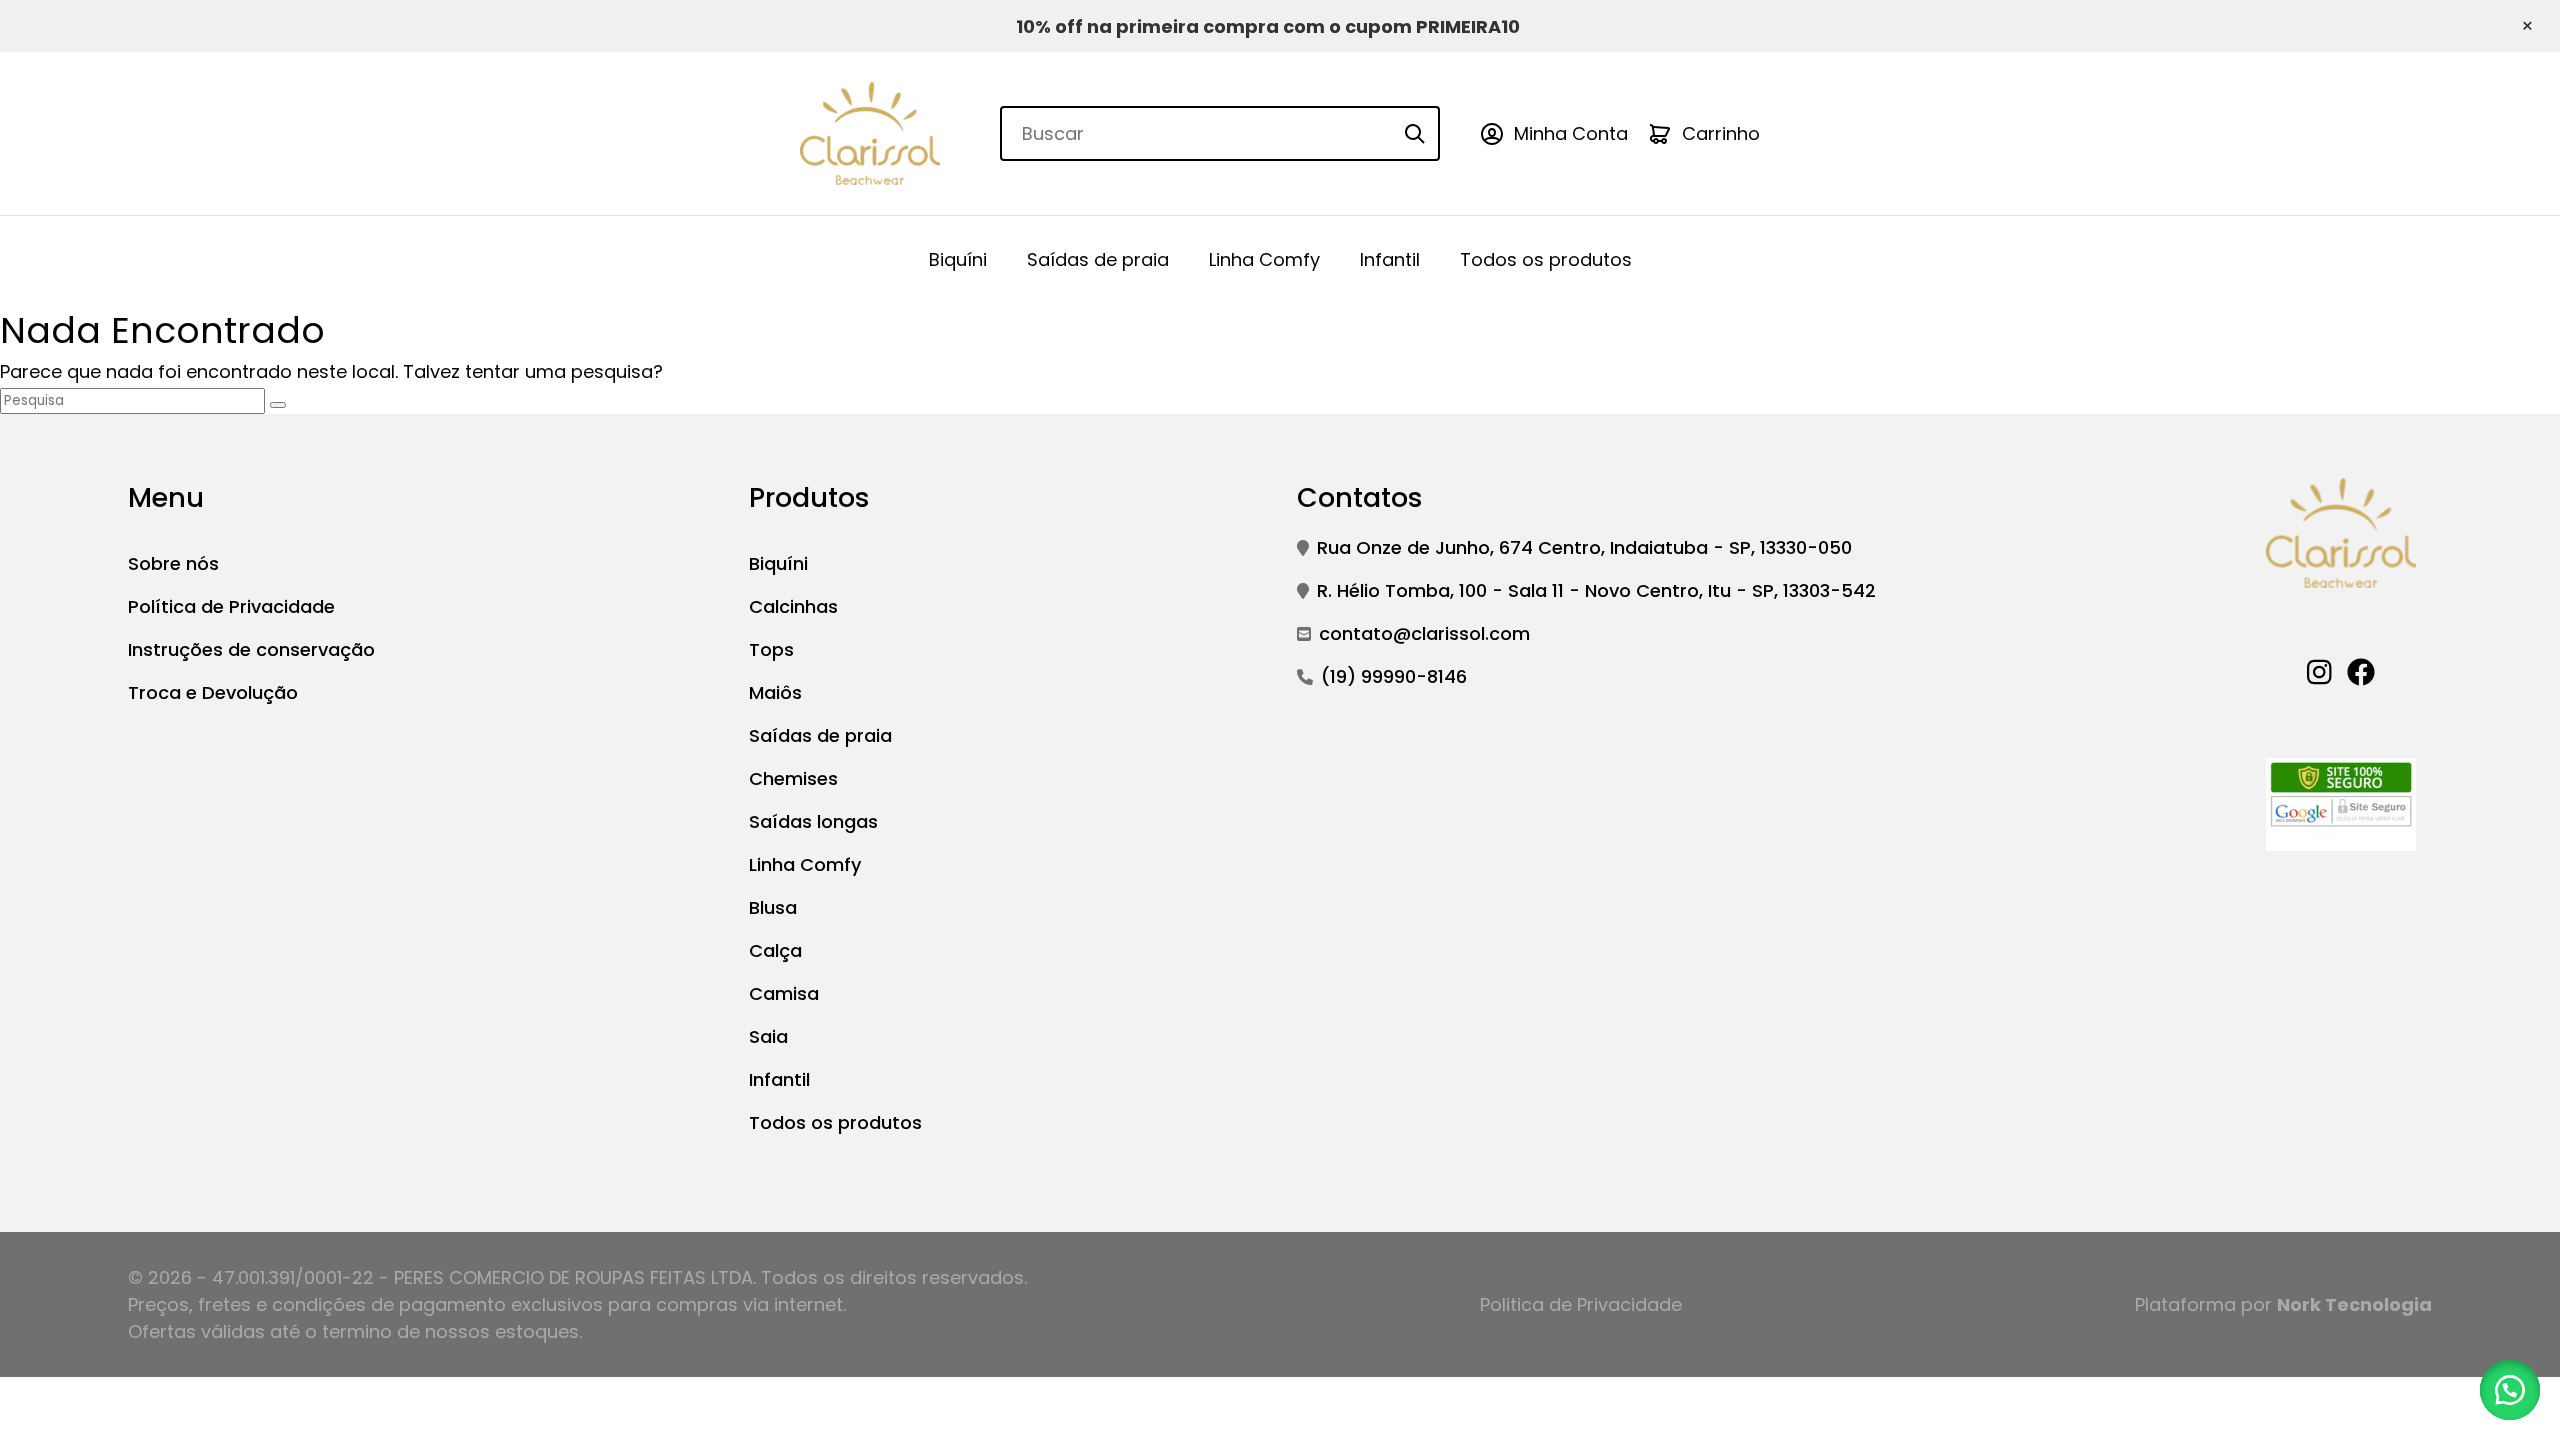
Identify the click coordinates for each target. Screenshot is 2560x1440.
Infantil (1390, 259)
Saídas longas (813, 821)
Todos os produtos (1546, 259)
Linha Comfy (1264, 259)
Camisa (784, 993)
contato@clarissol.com (1424, 633)
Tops (771, 649)
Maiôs (775, 692)
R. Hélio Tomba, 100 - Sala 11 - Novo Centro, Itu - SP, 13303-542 (1596, 590)
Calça (775, 950)
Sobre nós (173, 563)
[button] (2510, 1390)
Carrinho (1721, 133)
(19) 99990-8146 (1394, 676)
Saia (768, 1036)
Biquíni (958, 259)
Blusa (773, 907)
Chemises (793, 778)
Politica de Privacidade (1581, 1304)
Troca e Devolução (213, 692)
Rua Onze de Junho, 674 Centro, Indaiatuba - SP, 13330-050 (1584, 547)
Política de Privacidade (231, 606)
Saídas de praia (1098, 259)
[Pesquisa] (278, 405)
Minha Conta (1571, 133)
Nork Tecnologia (2354, 1304)
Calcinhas (793, 606)
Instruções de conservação (251, 649)
